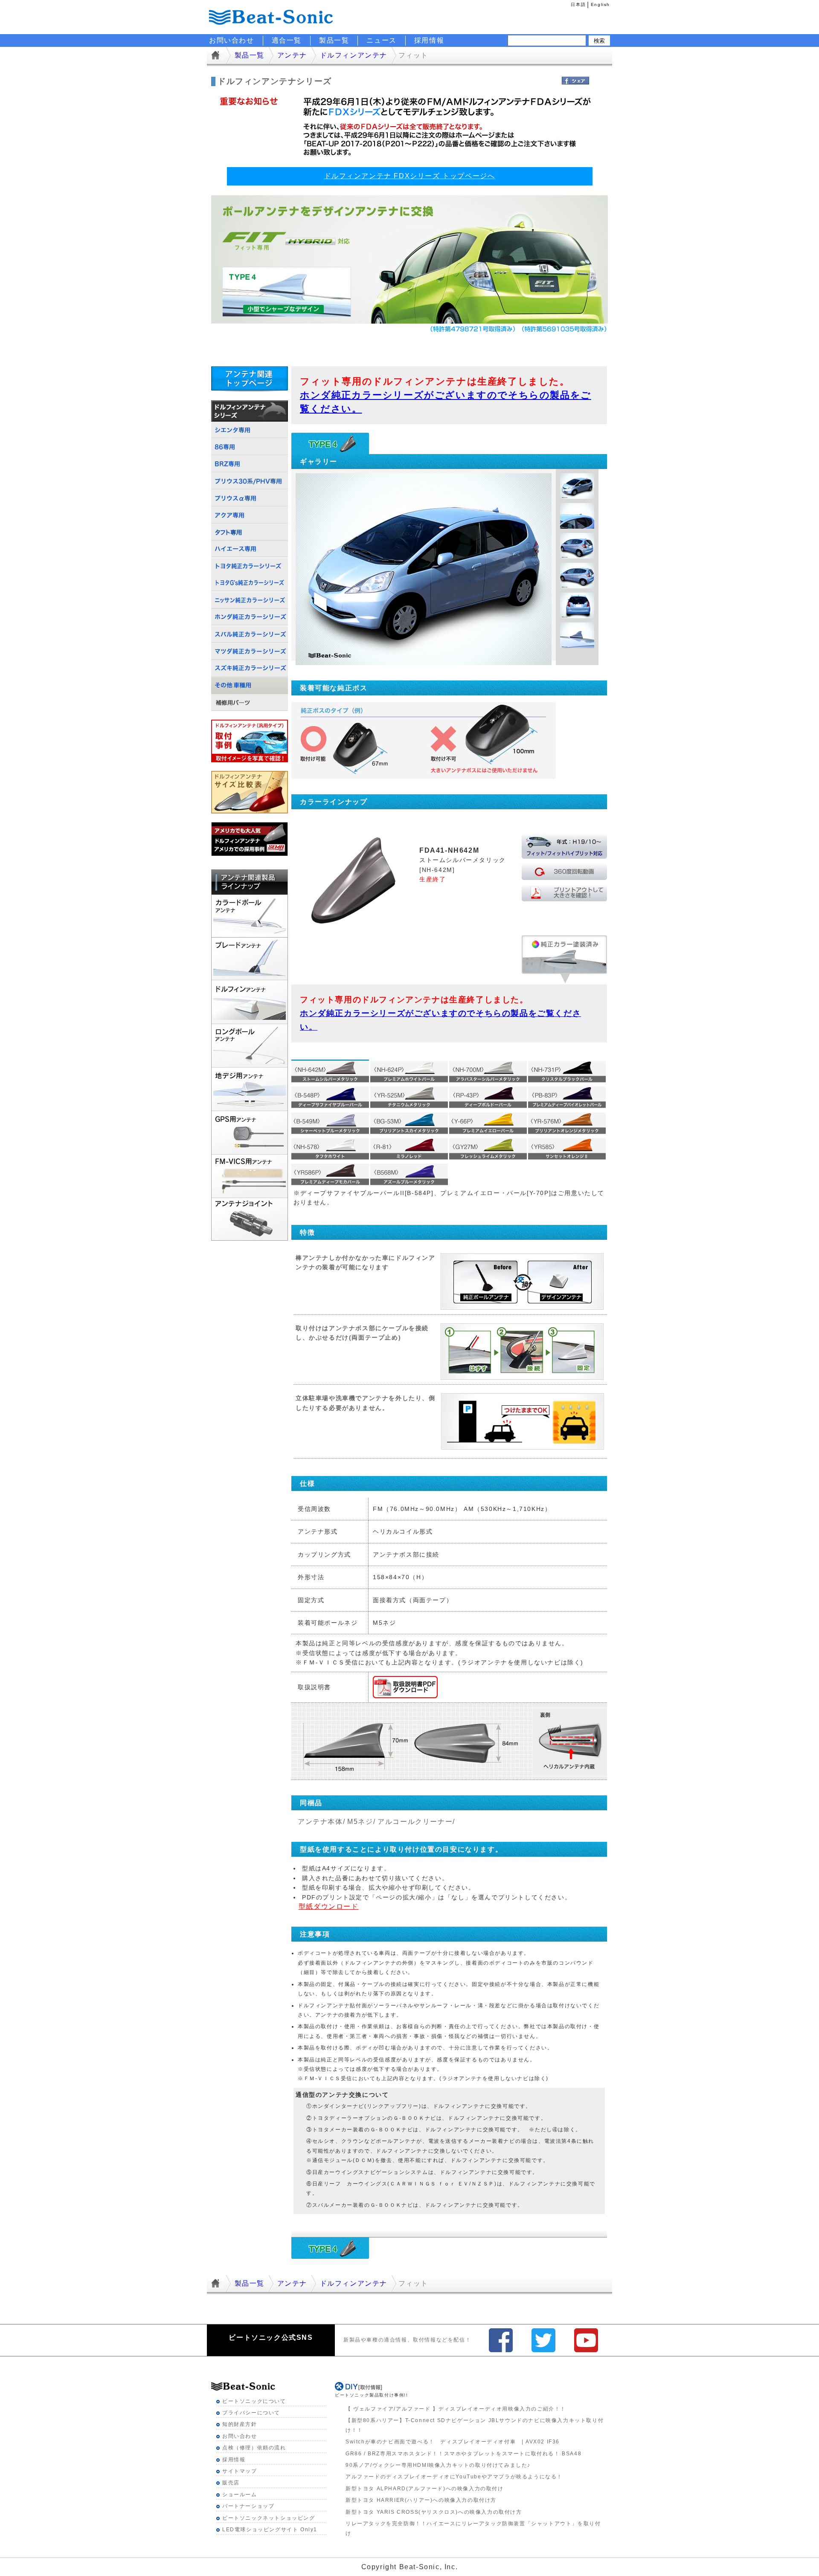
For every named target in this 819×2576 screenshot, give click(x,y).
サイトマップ (240, 2471)
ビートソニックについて (254, 2401)
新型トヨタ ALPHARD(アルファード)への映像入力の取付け (425, 2489)
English (600, 4)
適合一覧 (287, 40)
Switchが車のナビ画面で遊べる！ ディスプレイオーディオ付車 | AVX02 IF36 (453, 2442)
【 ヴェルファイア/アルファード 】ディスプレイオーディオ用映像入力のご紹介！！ (456, 2409)
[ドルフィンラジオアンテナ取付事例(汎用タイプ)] (250, 724)
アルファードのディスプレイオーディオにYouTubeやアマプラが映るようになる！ (454, 2477)
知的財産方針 (240, 2424)
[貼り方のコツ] (250, 826)
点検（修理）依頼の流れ (254, 2448)
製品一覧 (334, 40)
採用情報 (429, 40)
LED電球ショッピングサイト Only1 (270, 2530)
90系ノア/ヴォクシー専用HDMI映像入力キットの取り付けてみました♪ (438, 2465)
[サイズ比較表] (250, 775)
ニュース (381, 40)
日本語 (578, 4)
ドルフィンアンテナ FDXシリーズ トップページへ (410, 176)
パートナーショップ (248, 2506)
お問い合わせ (240, 2436)
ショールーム (240, 2495)
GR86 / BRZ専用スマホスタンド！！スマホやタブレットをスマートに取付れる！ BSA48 (463, 2454)
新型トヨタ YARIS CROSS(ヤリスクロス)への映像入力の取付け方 (434, 2512)
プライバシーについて (251, 2413)
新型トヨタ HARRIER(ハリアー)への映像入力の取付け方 (421, 2500)
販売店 (231, 2483)
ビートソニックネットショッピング (269, 2518)
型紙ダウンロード (329, 1906)
